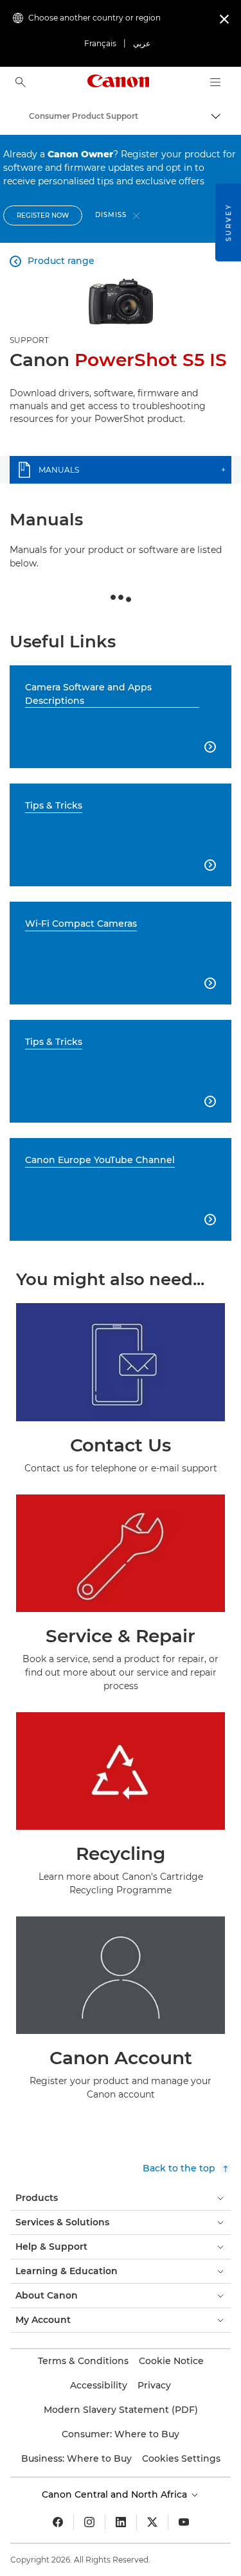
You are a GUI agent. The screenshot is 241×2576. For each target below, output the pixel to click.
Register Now (43, 215)
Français (100, 43)
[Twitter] (152, 2522)
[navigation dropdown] (215, 82)
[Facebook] (58, 2522)
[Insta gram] (89, 2522)
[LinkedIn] (121, 2522)
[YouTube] (184, 2522)
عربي (142, 43)
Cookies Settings (181, 2458)
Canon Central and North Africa (116, 2494)
